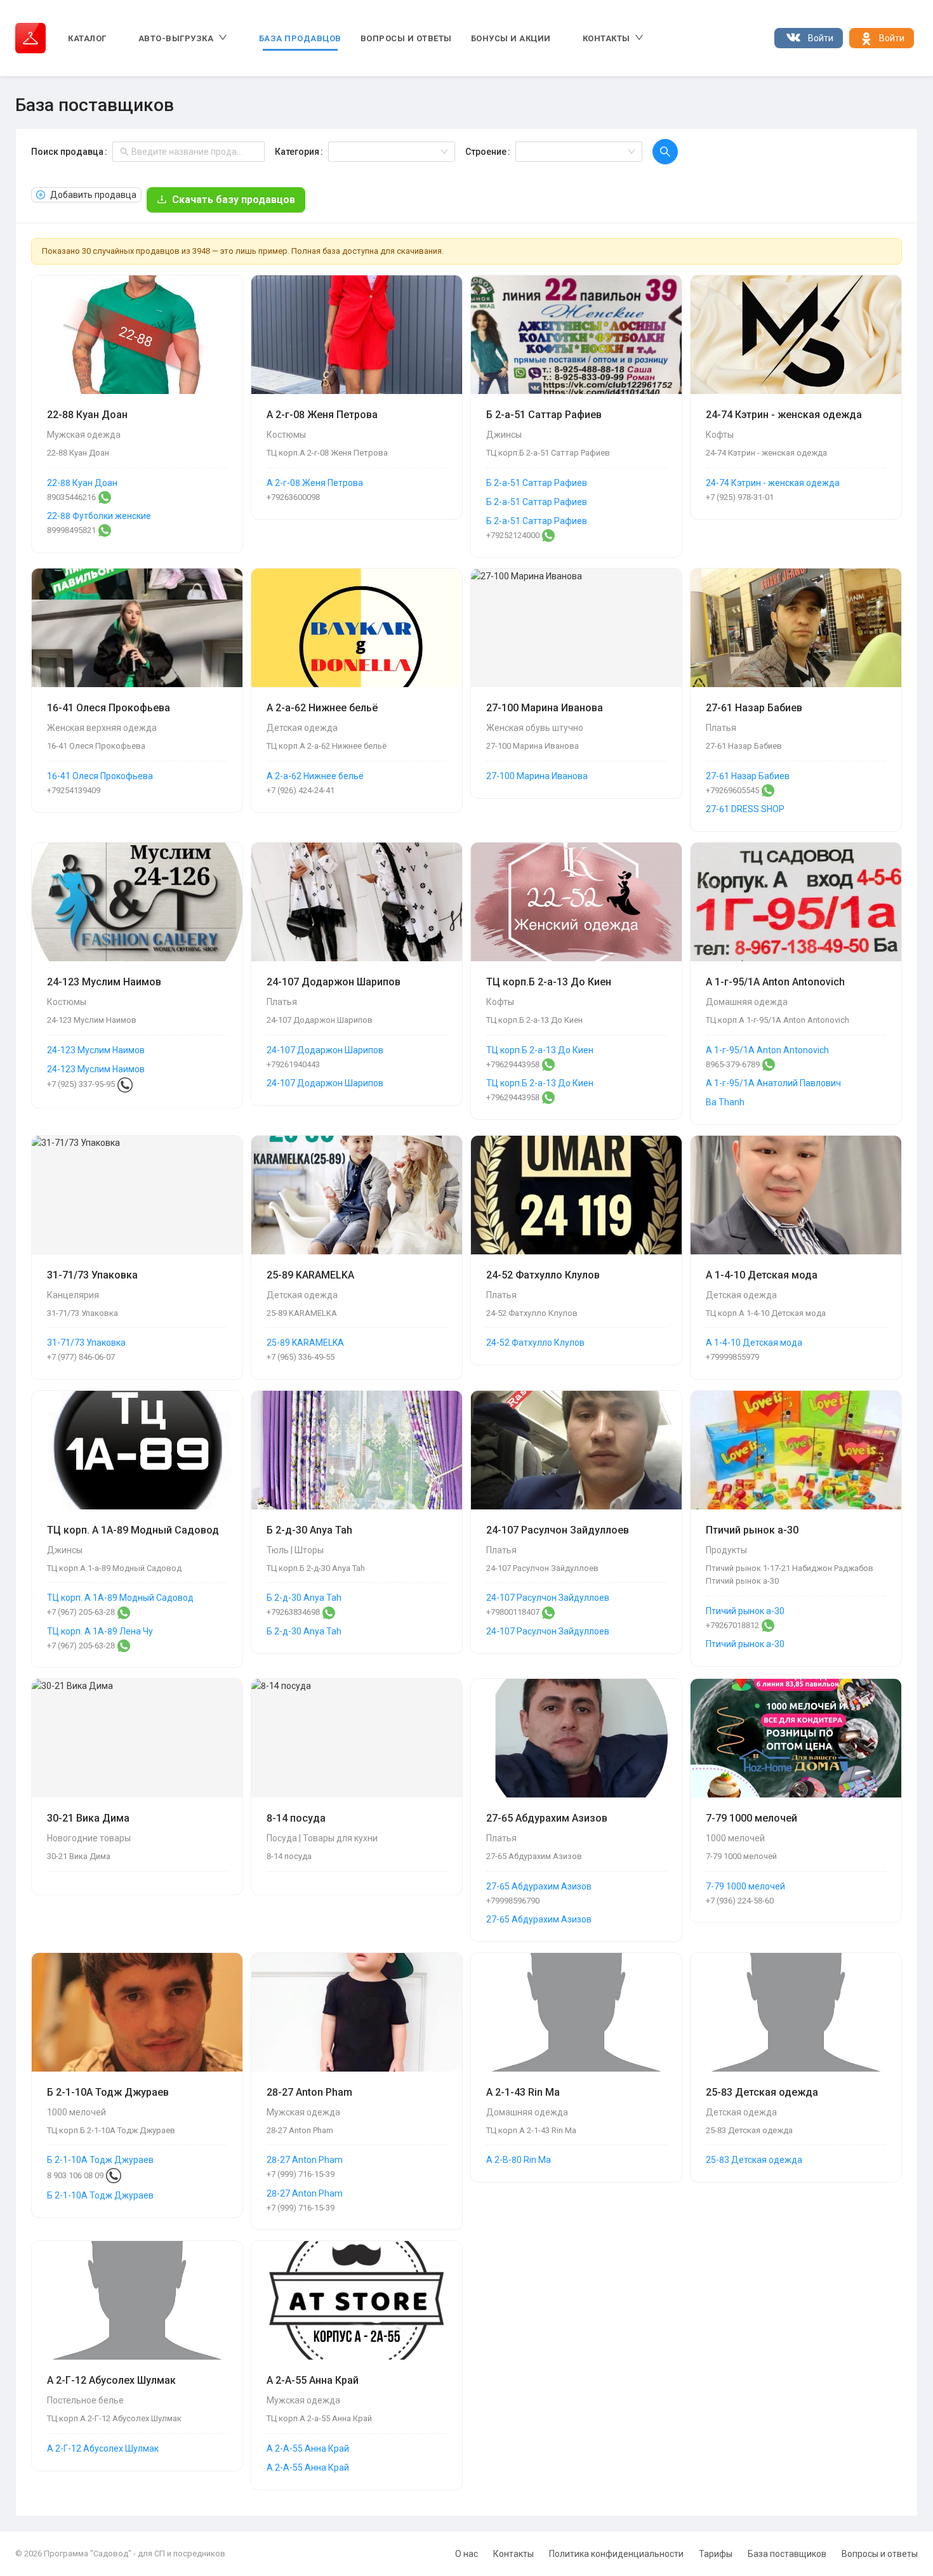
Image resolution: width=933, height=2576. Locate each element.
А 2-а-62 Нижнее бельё (315, 776)
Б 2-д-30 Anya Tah (304, 1598)
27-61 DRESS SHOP (745, 809)
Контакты (513, 2554)
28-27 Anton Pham (305, 2160)
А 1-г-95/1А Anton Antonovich (767, 1050)
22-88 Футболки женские (99, 516)
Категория (297, 152)
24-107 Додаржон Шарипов (325, 1050)
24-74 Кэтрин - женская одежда (773, 483)
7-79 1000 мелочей (745, 1886)
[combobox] (387, 152)
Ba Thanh (725, 1102)
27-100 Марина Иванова (537, 776)
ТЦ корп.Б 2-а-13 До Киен (540, 1050)
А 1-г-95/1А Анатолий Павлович (773, 1083)
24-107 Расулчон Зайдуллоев (548, 1598)
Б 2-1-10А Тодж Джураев (100, 2160)
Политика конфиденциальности (616, 2554)
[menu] (401, 38)
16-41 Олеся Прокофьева (100, 776)
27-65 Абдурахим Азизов (539, 1886)
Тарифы (716, 2554)
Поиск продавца (67, 152)
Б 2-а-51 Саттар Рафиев (537, 483)
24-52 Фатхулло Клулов (535, 1343)
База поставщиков (787, 2554)
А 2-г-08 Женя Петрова (315, 483)
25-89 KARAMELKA (305, 1343)
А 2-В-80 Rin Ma (519, 2160)
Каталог (87, 38)
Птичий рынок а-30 (745, 1611)
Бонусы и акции (511, 38)
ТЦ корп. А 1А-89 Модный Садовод (120, 1598)
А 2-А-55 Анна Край (308, 2448)
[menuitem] (87, 38)
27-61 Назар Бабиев (748, 776)
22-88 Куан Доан (82, 483)
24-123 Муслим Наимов (96, 1050)
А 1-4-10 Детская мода (754, 1343)
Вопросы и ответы (406, 38)
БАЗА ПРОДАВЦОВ (300, 38)
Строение (486, 152)
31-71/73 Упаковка (86, 1343)
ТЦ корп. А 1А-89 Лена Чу (100, 1631)
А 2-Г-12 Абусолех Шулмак (103, 2448)
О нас (466, 2554)
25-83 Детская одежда (754, 2160)
